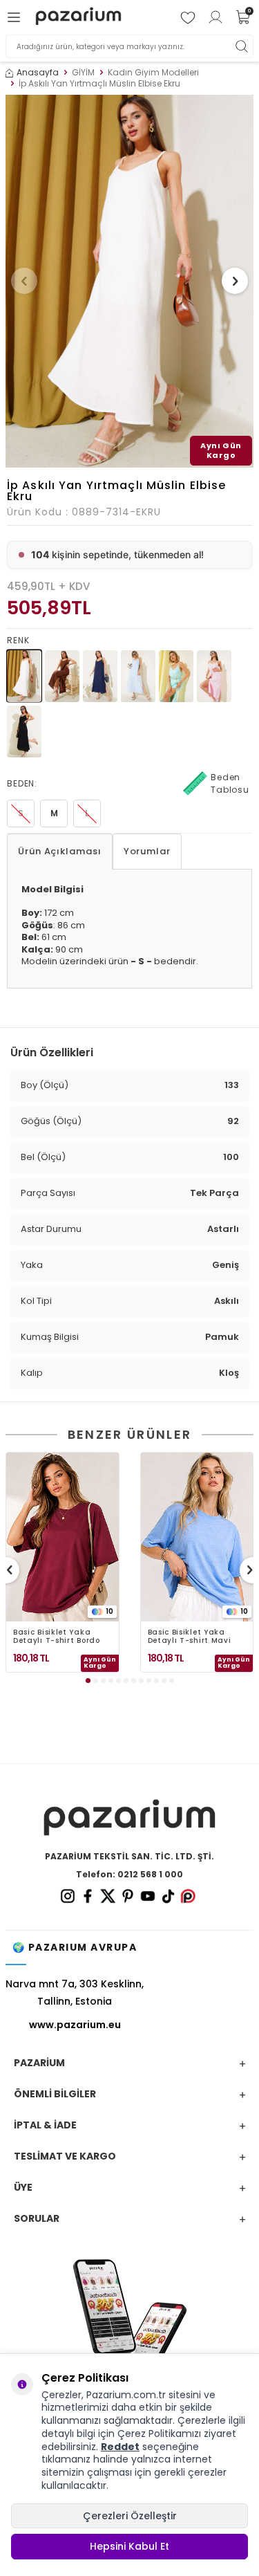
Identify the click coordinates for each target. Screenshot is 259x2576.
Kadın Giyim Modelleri (153, 73)
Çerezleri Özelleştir (130, 2516)
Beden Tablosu (230, 783)
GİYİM (83, 73)
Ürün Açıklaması (60, 851)
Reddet (120, 2447)
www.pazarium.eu (75, 2025)
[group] (129, 281)
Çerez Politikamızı (159, 2434)
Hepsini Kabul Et (129, 2546)
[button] (24, 281)
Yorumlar (147, 851)
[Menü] (16, 17)
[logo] (78, 18)
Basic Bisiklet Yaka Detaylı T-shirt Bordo (57, 1637)
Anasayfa (38, 73)
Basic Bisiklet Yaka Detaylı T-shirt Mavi (190, 1637)
